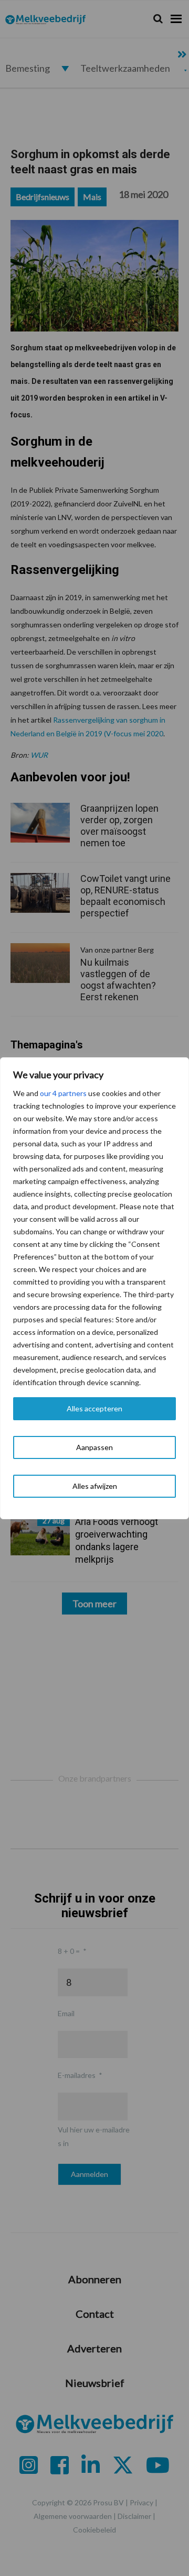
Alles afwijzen (95, 1486)
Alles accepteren (94, 1408)
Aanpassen (94, 1447)
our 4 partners (63, 1093)
